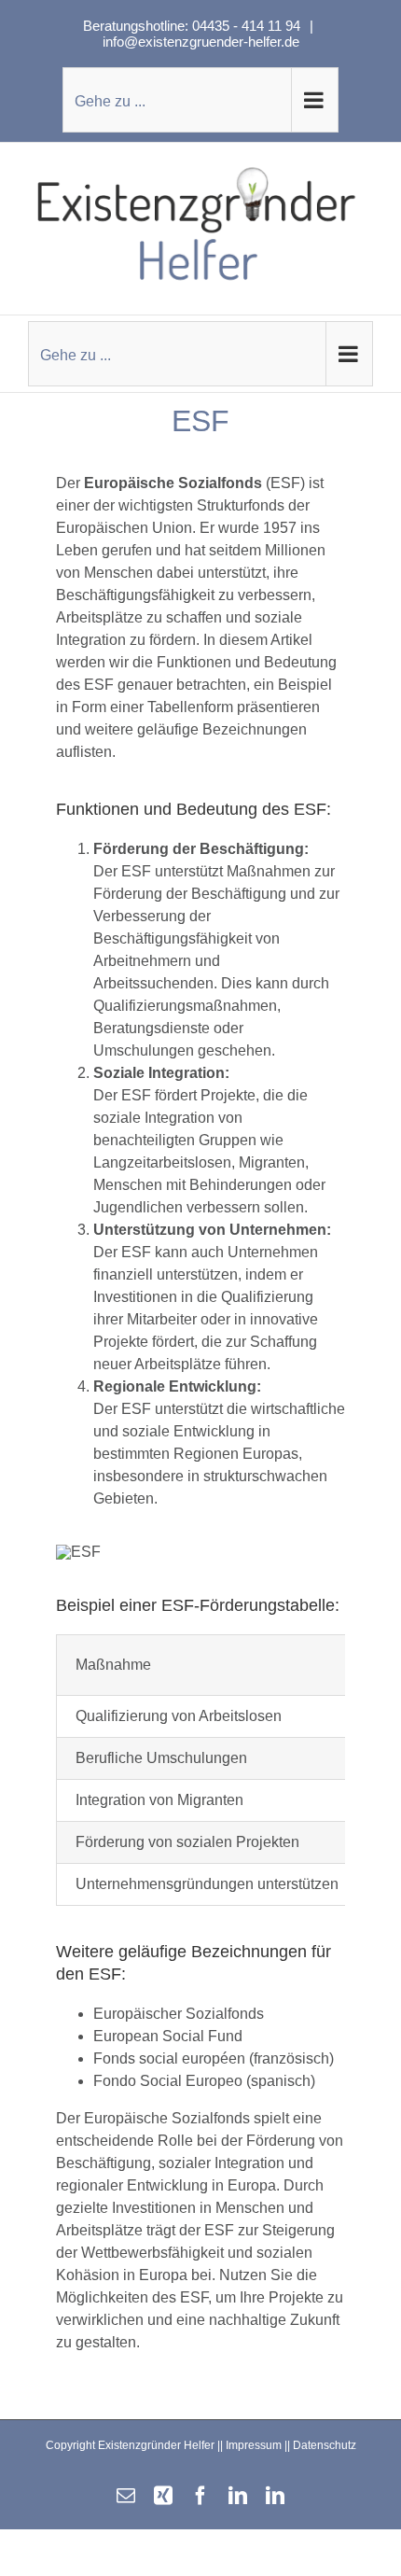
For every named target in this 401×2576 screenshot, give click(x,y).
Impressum (254, 2445)
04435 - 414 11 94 (248, 26)
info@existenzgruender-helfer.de (201, 42)
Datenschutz (325, 2445)
